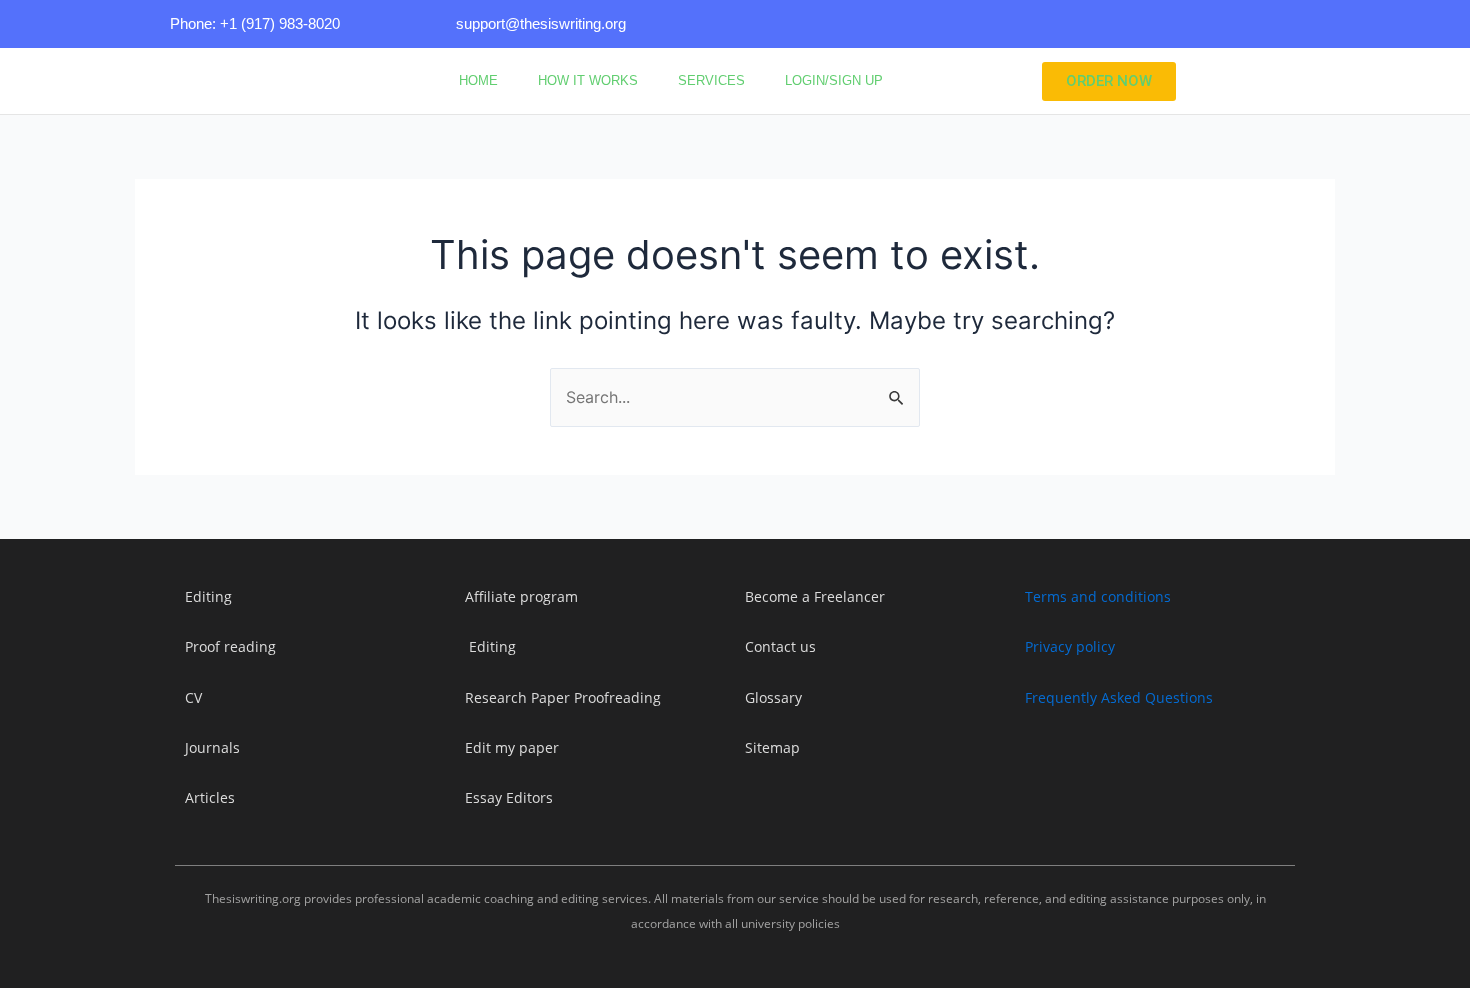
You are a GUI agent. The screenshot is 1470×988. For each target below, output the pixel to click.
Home (478, 80)
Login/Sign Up (834, 80)
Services (711, 80)
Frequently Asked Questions (1119, 697)
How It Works (588, 80)
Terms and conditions (1098, 596)
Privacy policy (1070, 646)
